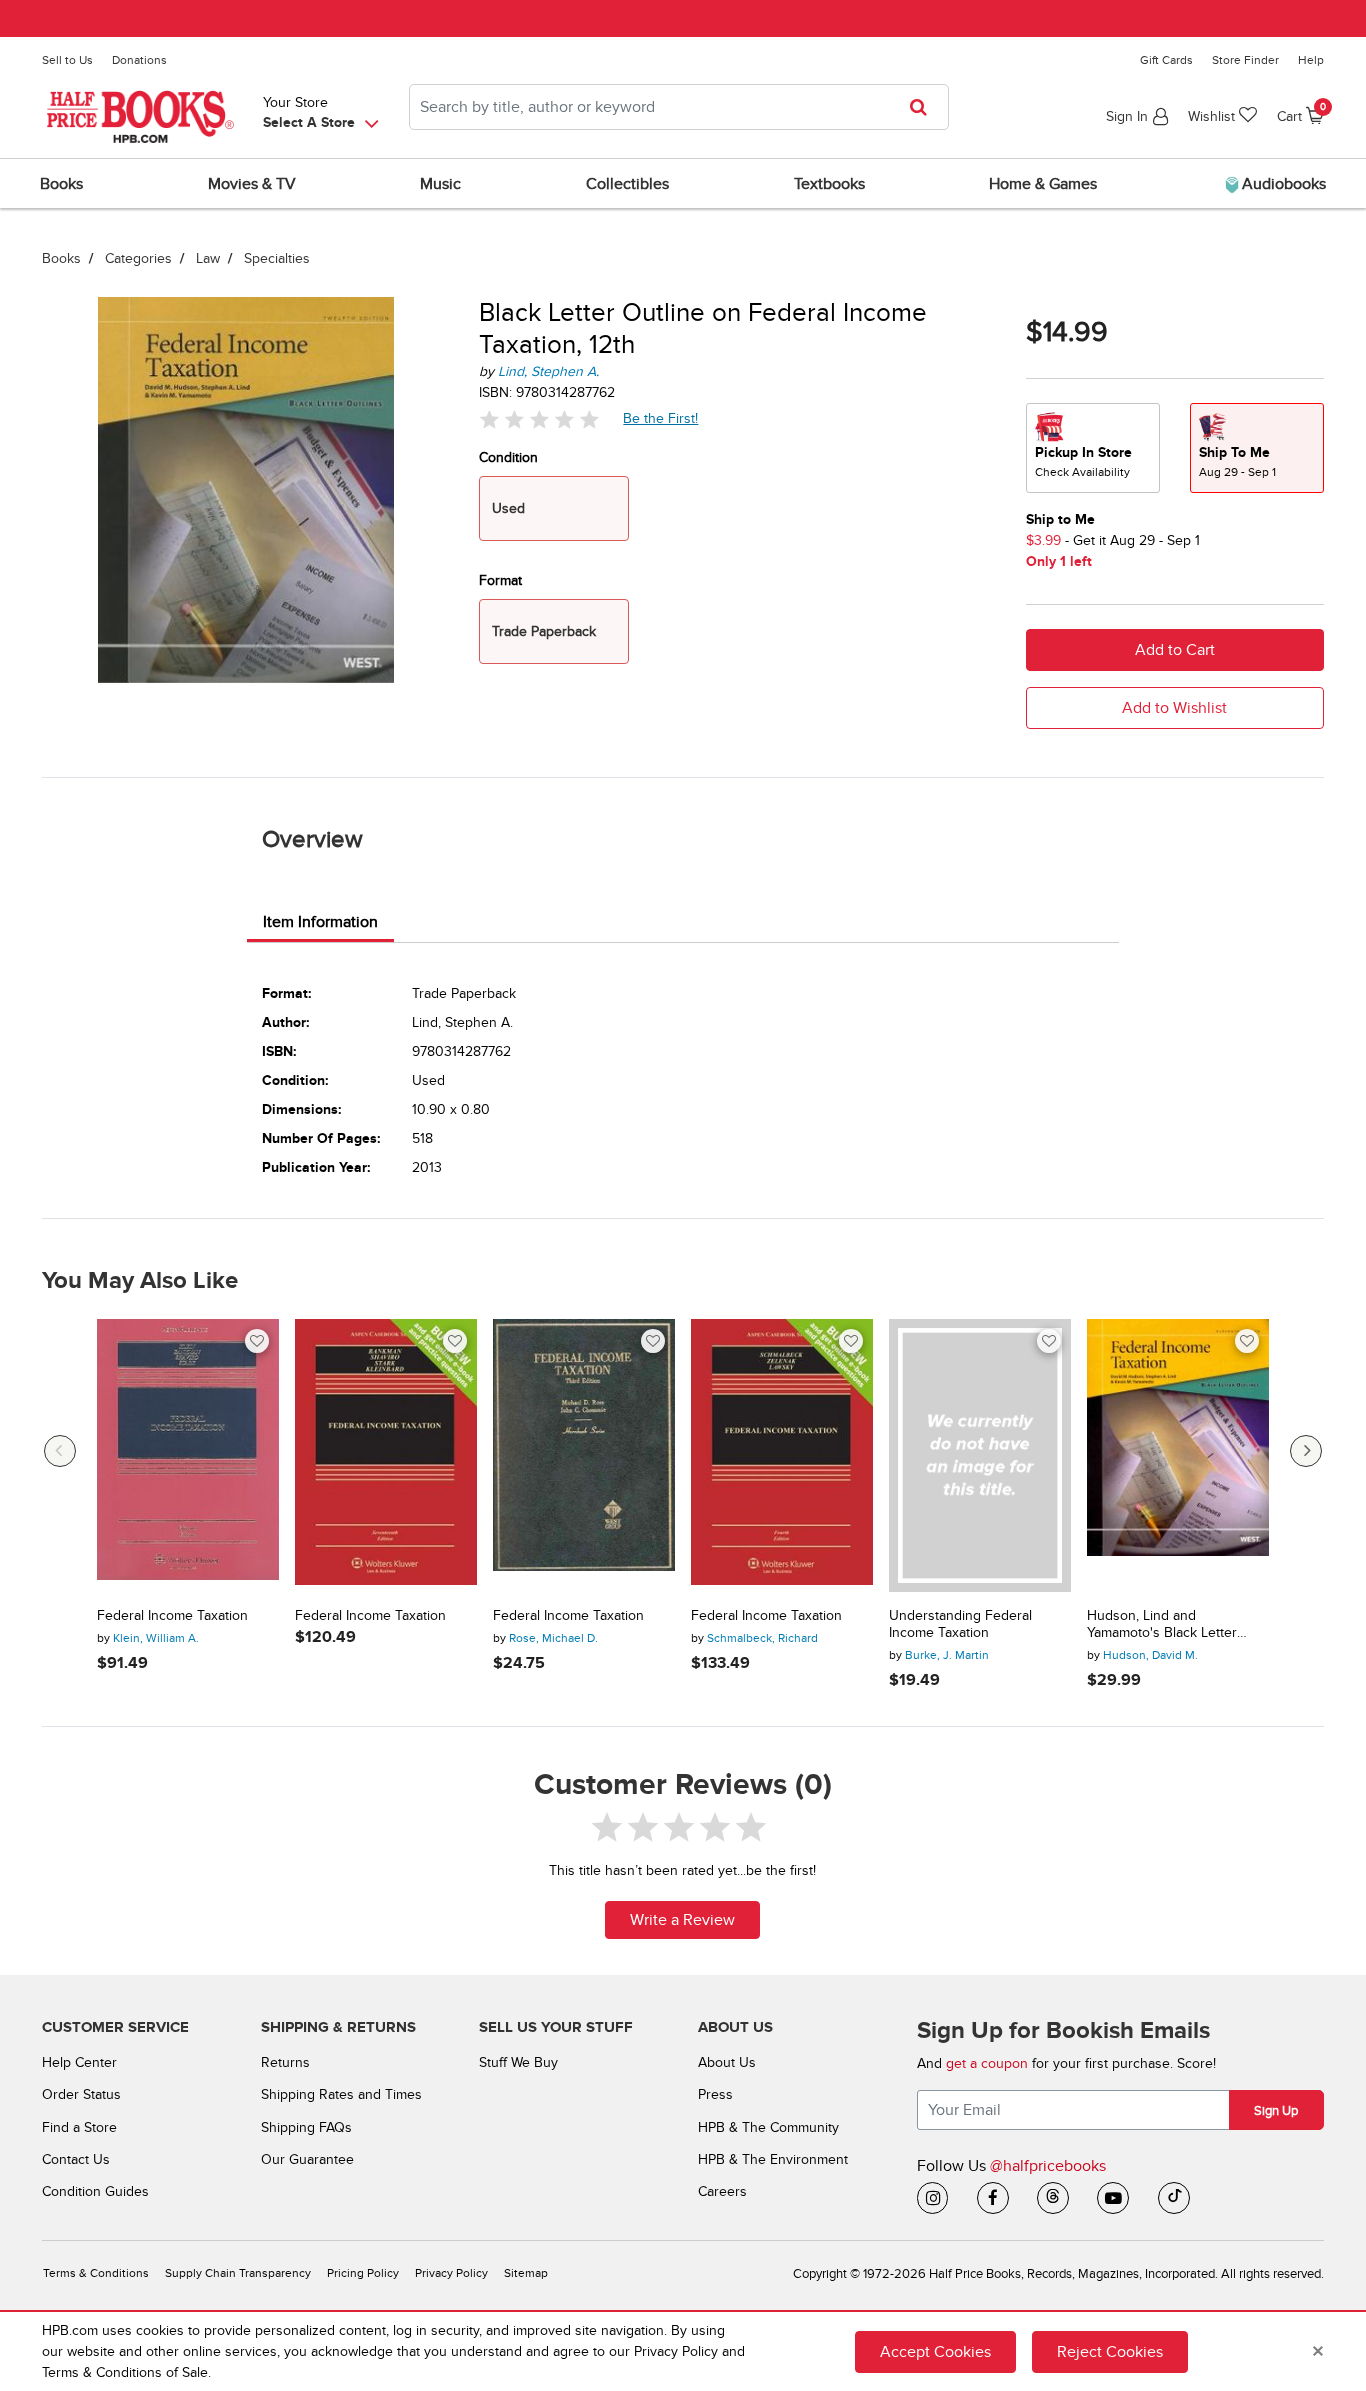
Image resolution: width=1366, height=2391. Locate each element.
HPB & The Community (768, 2127)
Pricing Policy (363, 2273)
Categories (138, 258)
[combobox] (679, 107)
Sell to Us (67, 60)
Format (500, 580)
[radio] (1093, 448)
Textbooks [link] (829, 184)
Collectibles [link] (627, 184)
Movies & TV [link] (252, 184)
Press (715, 2094)
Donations (139, 60)
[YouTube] (1113, 2198)
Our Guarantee (307, 2159)
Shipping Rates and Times (341, 2094)
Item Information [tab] (320, 922)
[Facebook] (993, 2198)
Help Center (79, 2062)
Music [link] (440, 184)
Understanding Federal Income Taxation (960, 1624)
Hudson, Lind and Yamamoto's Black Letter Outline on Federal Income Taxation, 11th (1169, 1625)
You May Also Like (140, 1281)
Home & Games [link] (1043, 184)
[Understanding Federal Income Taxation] (980, 1455)
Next (1306, 1451)
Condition (508, 457)
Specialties (277, 258)
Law (208, 258)
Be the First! (661, 418)
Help (1311, 60)
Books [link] (61, 184)
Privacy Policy (451, 2273)
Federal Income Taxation (172, 1616)
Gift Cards (1166, 60)
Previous (60, 1451)
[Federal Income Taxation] (188, 1455)
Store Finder (1245, 60)
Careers (722, 2191)
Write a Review (682, 1920)
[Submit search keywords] (924, 107)
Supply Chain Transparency (238, 2273)
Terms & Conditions (96, 2273)
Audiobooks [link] (1282, 184)
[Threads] (1053, 2198)
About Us (727, 2062)
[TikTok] (1174, 2198)
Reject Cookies (1110, 2352)
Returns (285, 2062)
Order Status (81, 2094)
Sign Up (1276, 2111)
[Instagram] (933, 2198)
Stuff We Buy (518, 2062)
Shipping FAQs (306, 2127)
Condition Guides (95, 2191)
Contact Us (76, 2159)
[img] (539, 418)
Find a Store (79, 2127)
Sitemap (526, 2273)
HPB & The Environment (773, 2159)
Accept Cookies (935, 2352)
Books (61, 258)
